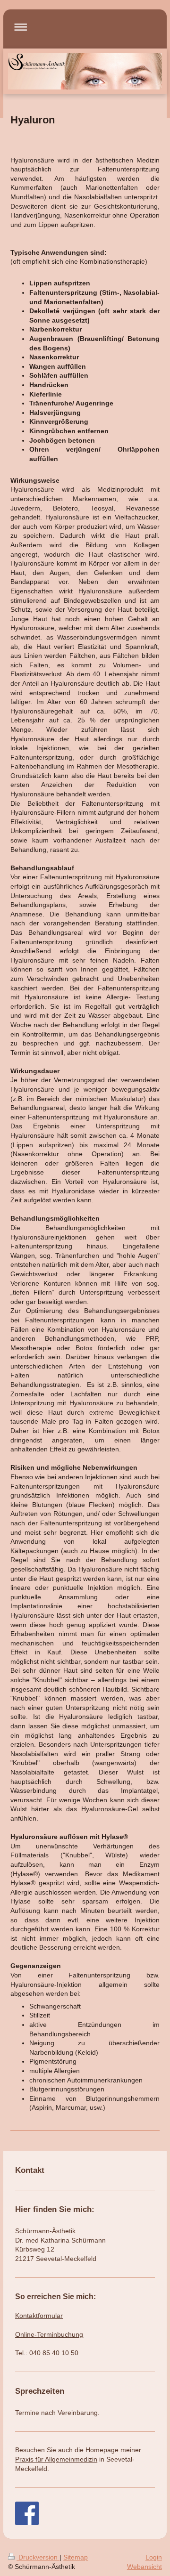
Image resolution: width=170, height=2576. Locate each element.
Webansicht (144, 2567)
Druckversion (38, 2557)
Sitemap (76, 2557)
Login (154, 2557)
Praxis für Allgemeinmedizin (56, 2459)
